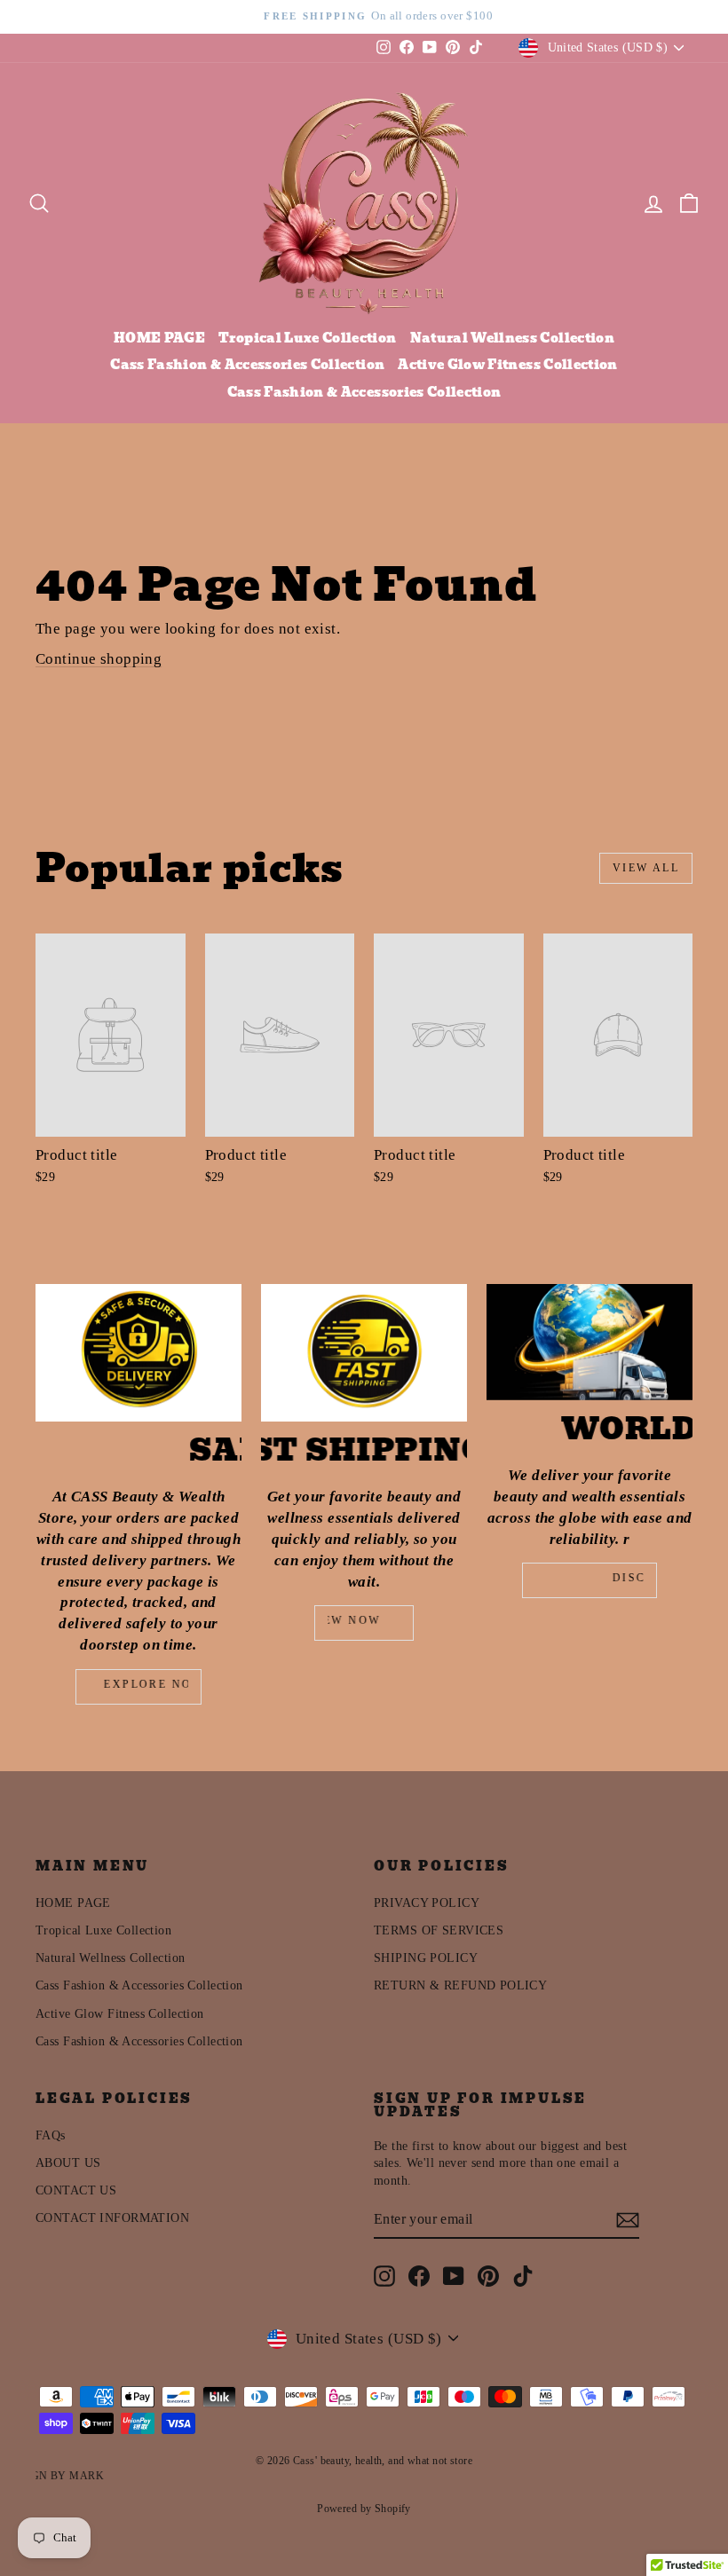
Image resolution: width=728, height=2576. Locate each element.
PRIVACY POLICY (427, 1903)
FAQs (51, 2135)
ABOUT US (68, 2163)
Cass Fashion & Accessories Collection (247, 365)
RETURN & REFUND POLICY (460, 1985)
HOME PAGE (159, 338)
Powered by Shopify (364, 2509)
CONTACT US (76, 2190)
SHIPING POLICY (426, 1958)
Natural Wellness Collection (512, 338)
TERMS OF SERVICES (439, 1930)
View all (646, 868)
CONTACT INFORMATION (112, 2218)
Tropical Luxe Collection (307, 338)
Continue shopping (99, 659)
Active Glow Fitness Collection (508, 365)
